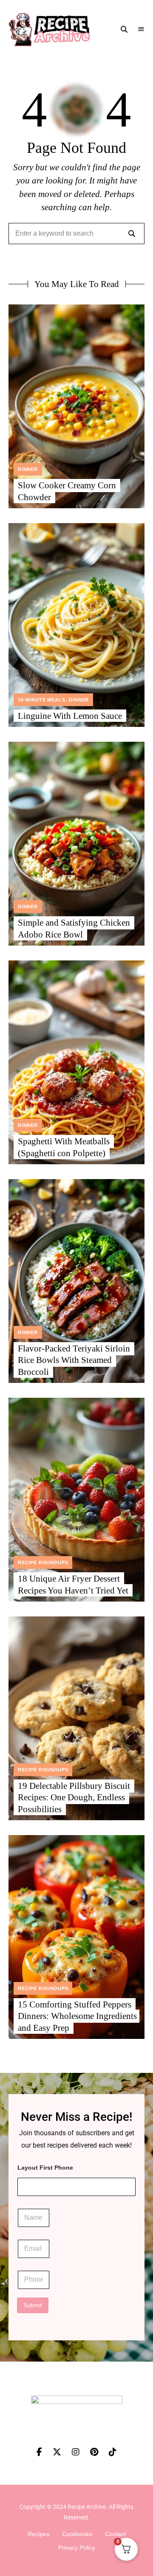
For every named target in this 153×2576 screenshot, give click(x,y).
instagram (81, 2452)
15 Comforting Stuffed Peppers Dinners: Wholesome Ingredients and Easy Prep (77, 2016)
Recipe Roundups (43, 1562)
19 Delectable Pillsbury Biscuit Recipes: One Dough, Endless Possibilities (74, 1798)
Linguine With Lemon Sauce (70, 716)
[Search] (132, 234)
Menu (141, 29)
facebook (39, 2452)
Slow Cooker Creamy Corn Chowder (67, 491)
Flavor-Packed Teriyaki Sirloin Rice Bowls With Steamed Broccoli (74, 1360)
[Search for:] (76, 234)
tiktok (118, 2452)
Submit (33, 2305)
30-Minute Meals (41, 700)
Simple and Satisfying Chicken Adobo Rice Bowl (74, 928)
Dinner (28, 469)
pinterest (99, 2452)
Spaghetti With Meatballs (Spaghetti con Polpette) (64, 1147)
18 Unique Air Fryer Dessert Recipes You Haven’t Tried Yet (73, 1584)
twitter (62, 2452)
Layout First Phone (45, 2168)
